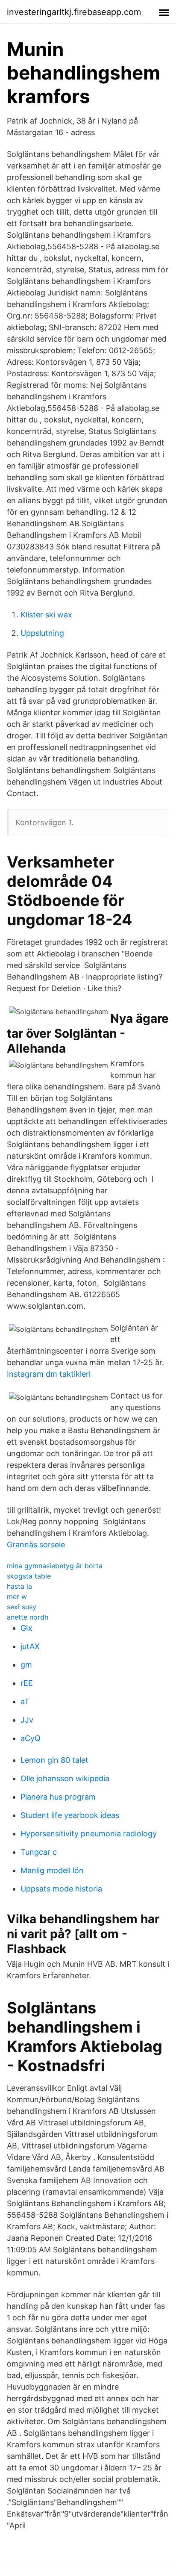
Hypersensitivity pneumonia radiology (89, 1834)
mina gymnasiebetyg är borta (55, 1566)
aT (25, 1701)
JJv (27, 1720)
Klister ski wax (46, 615)
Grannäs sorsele (36, 1545)
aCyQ (31, 1738)
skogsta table (29, 1576)
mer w (17, 1596)
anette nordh (28, 1617)
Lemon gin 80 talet (54, 1760)
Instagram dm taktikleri (49, 1374)
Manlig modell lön (52, 1870)
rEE (27, 1683)
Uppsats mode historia (61, 1889)
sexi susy (22, 1607)
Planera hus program (58, 1797)
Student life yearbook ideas (70, 1815)
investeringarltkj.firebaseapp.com (74, 12)
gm (26, 1665)
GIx (26, 1628)
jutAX (30, 1646)
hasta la (19, 1586)
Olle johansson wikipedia (65, 1778)
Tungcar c (39, 1852)
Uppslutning (42, 633)
